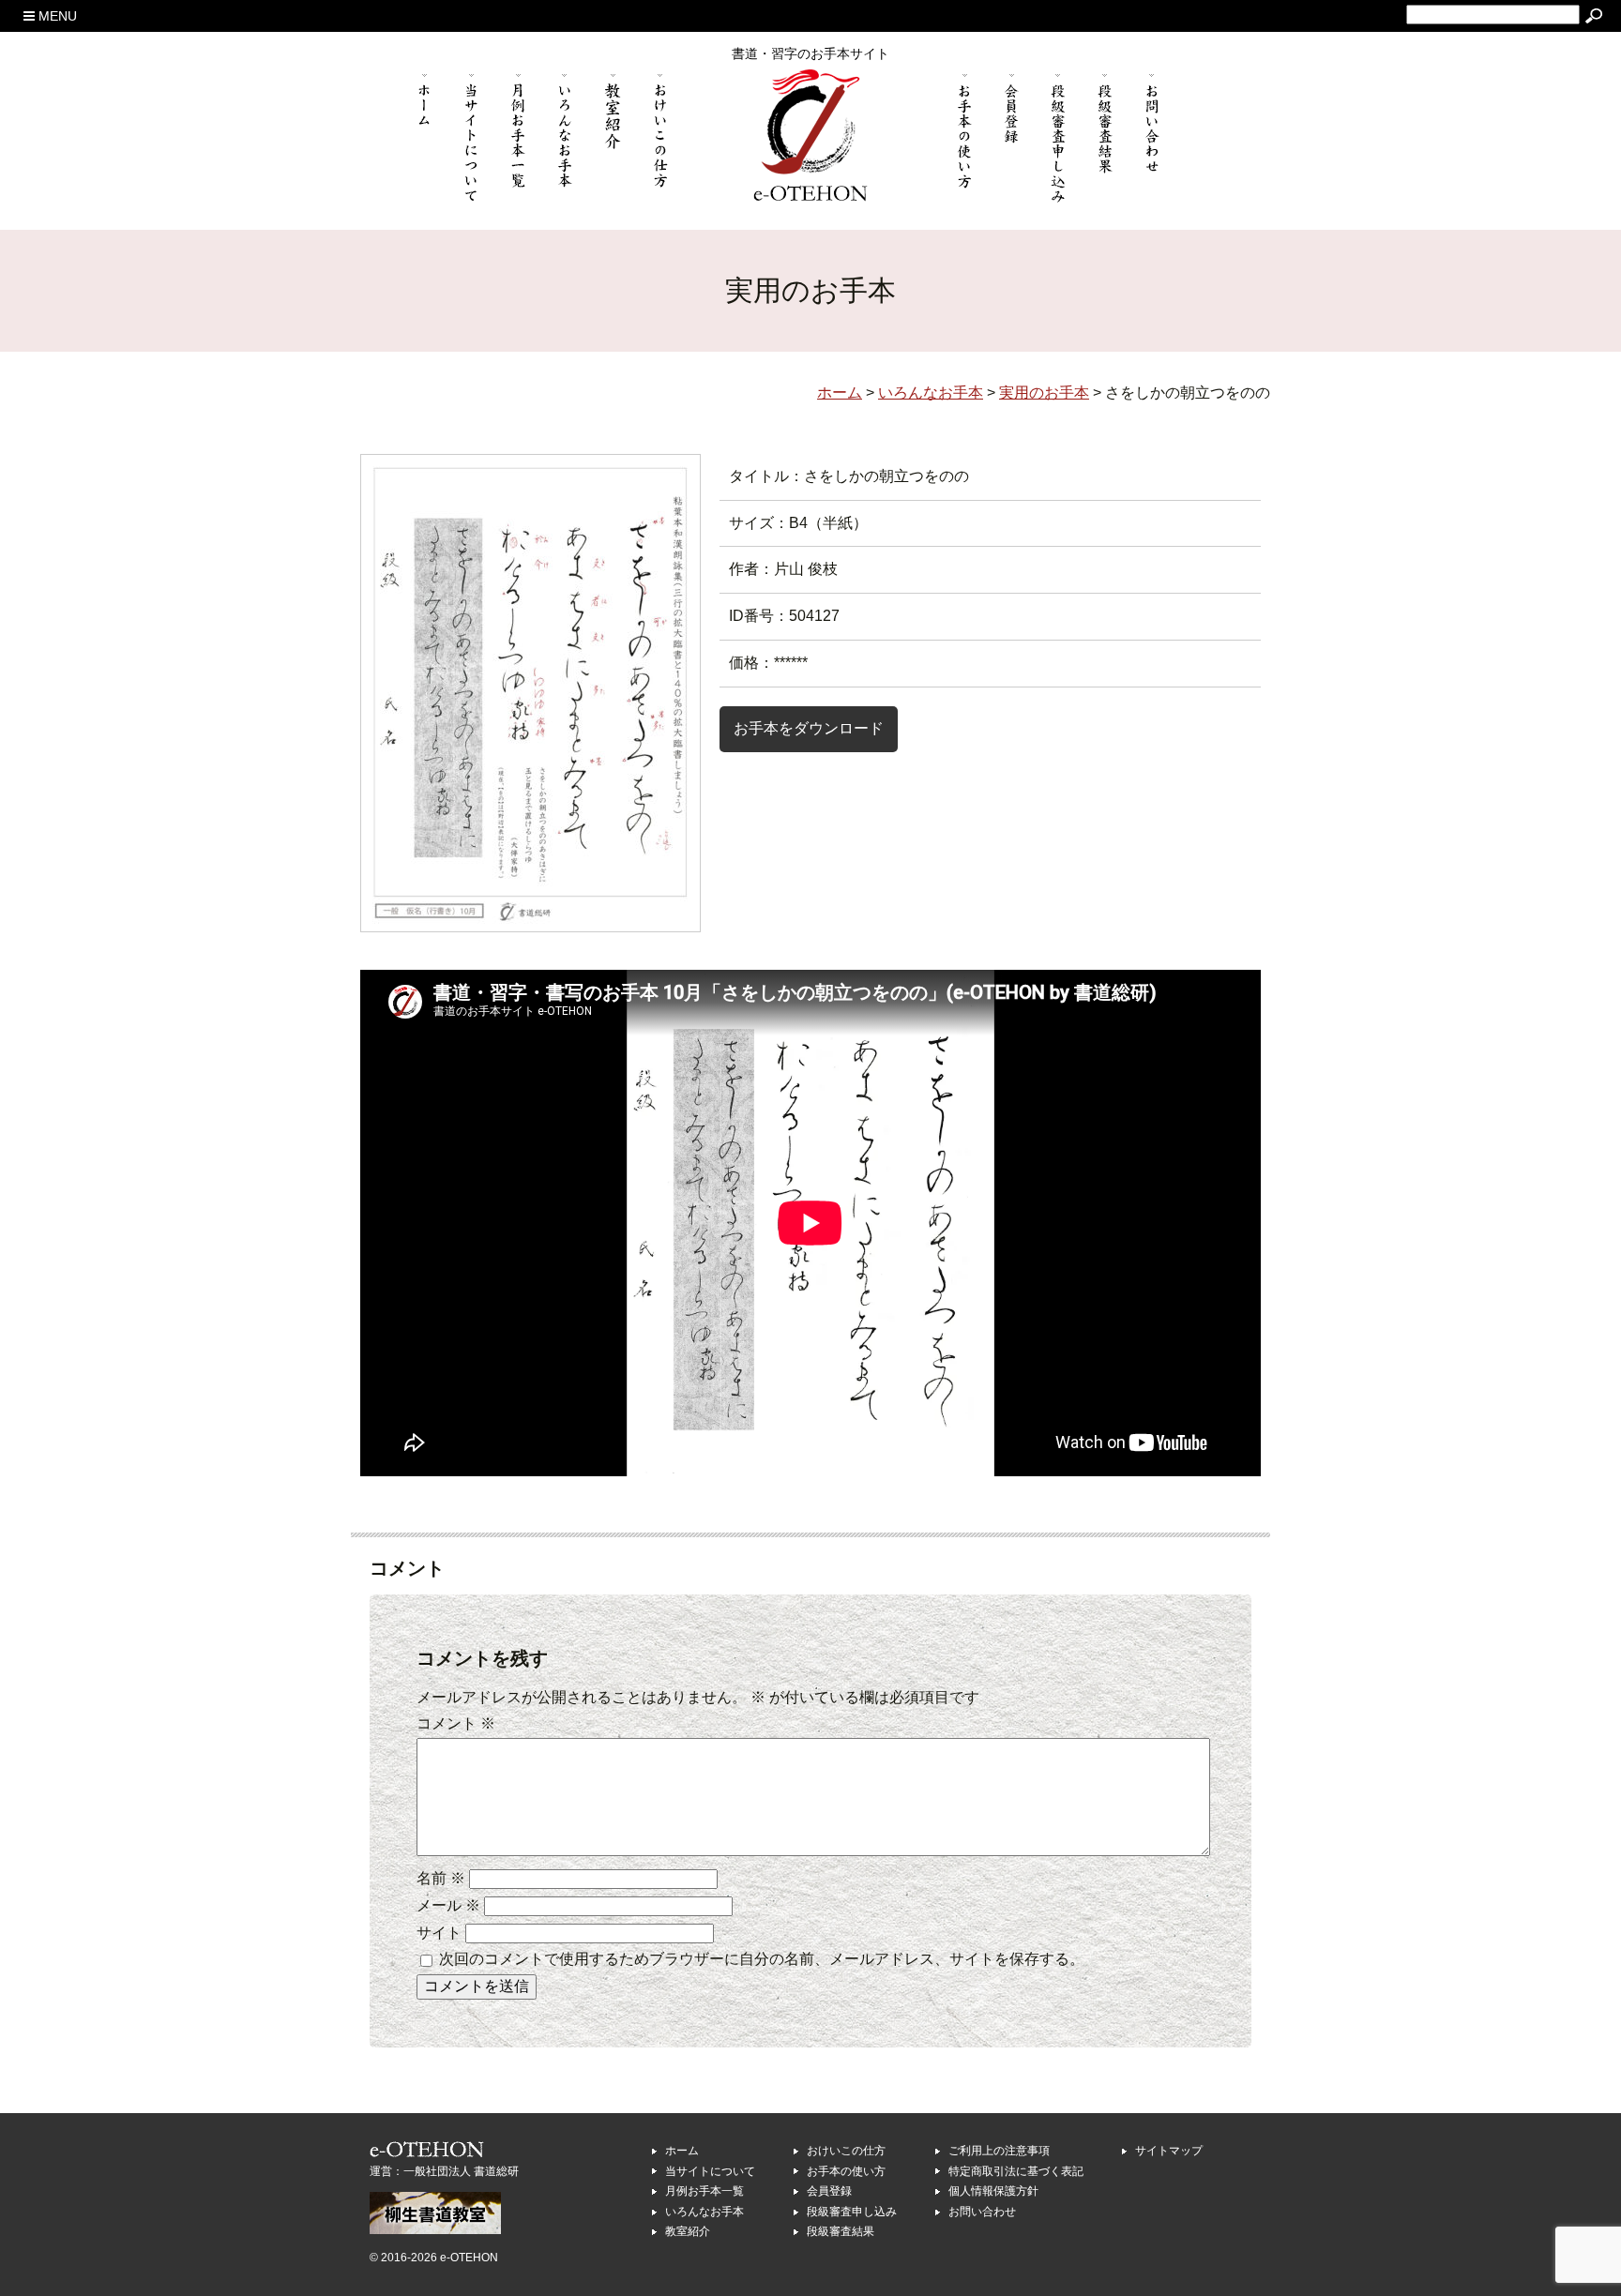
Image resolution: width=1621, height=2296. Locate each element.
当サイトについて (710, 2171)
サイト (439, 1933)
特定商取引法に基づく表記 (1016, 2171)
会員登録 (829, 2191)
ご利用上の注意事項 (999, 2151)
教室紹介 (688, 2231)
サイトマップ (1169, 2151)
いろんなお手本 (704, 2212)
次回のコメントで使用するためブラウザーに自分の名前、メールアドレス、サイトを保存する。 (762, 1959)
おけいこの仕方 (846, 2151)
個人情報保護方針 (993, 2191)
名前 (441, 1878)
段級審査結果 (841, 2231)
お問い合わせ (982, 2212)
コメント (456, 1723)
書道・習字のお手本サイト (810, 53)
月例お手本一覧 (704, 2191)
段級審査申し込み (852, 2212)
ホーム (682, 2151)
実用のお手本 (1044, 393)
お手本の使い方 (846, 2171)
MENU (56, 16)
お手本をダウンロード (809, 728)
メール (448, 1905)
